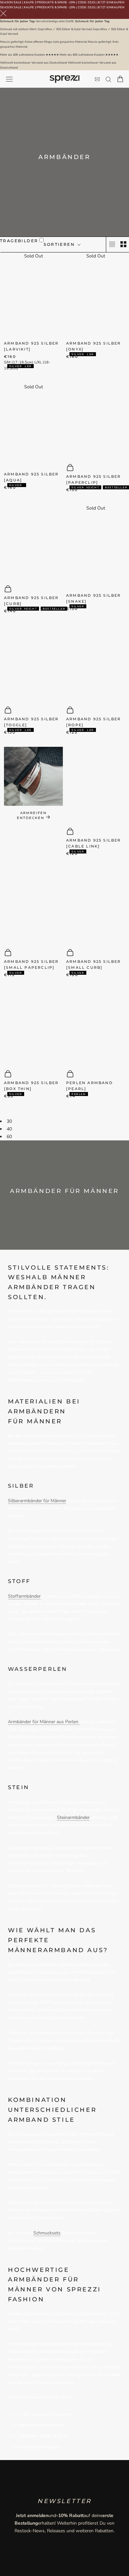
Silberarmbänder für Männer (37, 1501)
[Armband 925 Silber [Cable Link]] (96, 784)
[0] (86, 80)
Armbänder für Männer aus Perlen (44, 1722)
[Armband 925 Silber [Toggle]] (33, 662)
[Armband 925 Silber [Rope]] (96, 662)
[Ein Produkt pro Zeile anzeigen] (112, 244)
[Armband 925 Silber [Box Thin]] (33, 1027)
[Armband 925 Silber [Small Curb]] (96, 905)
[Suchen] (108, 79)
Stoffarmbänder (24, 1596)
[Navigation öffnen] (9, 79)
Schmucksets (47, 2233)
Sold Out (34, 256)
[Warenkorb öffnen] (120, 79)
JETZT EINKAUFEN (111, 2)
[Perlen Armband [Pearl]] (96, 1027)
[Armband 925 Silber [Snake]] (96, 549)
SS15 (91, 2)
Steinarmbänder (73, 1817)
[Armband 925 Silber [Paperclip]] (96, 420)
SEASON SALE (11, 2)
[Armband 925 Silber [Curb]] (33, 541)
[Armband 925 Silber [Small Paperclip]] (33, 905)
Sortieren (60, 244)
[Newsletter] (97, 79)
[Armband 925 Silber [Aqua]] (33, 428)
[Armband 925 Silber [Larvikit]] (33, 297)
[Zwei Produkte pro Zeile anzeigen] (123, 244)
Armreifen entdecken (32, 815)
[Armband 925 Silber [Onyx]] (96, 297)
